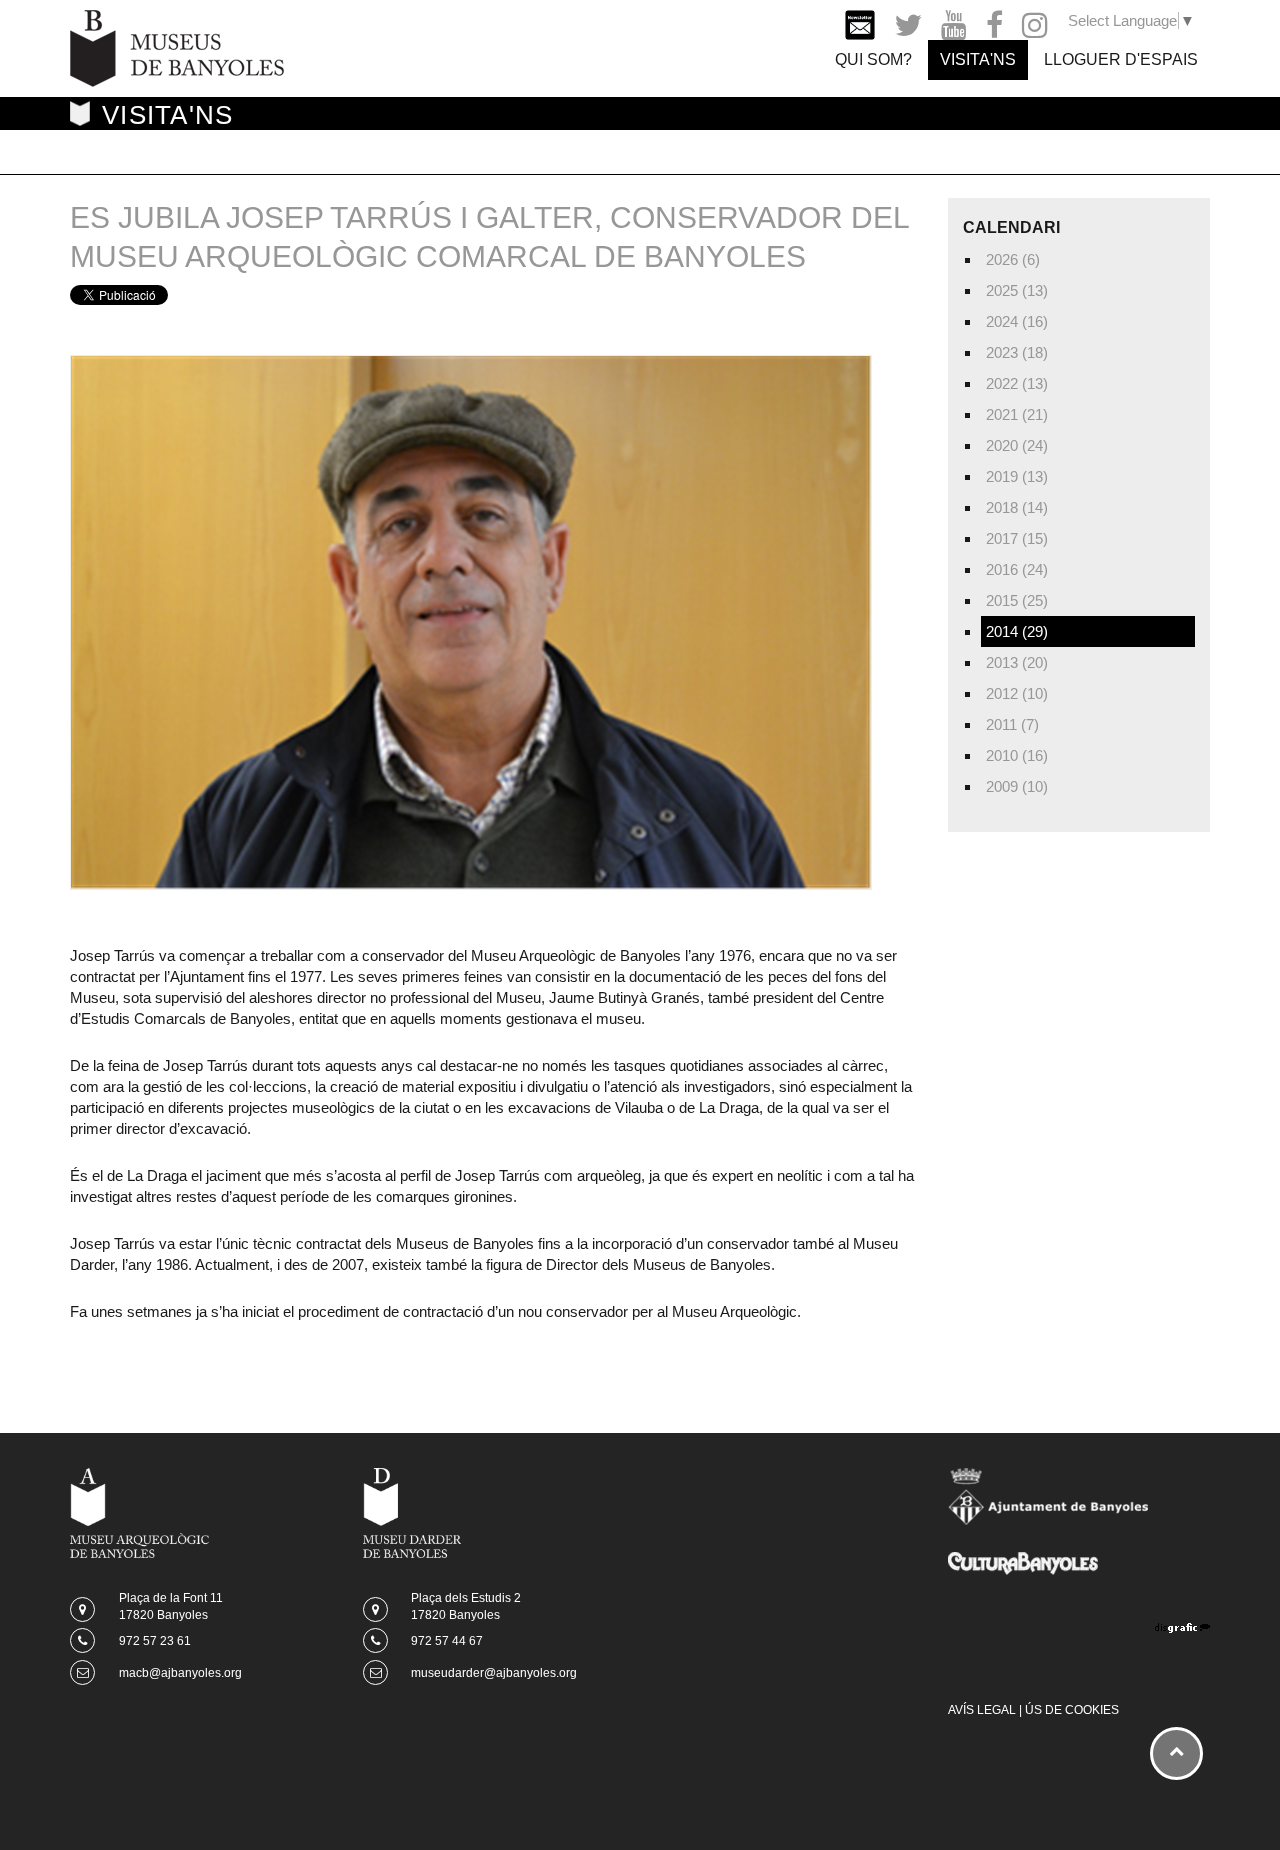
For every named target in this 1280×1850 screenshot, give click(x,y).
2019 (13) (1017, 476)
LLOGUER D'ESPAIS (1121, 59)
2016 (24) (1017, 569)
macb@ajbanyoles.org (180, 1673)
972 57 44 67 (447, 1641)
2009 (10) (1017, 786)
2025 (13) (1017, 290)
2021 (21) (1017, 414)
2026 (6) (1013, 259)
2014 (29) (1017, 631)
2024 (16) (1017, 321)
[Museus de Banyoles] (177, 46)
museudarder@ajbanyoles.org (494, 1673)
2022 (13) (1017, 383)
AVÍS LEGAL (982, 1710)
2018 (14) (1017, 507)
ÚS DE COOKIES (1072, 1710)
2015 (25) (1017, 600)
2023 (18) (1017, 352)
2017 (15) (1017, 538)
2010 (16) (1017, 755)
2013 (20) (1017, 662)
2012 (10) (1017, 693)
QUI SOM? (873, 59)
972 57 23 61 (155, 1641)
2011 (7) (1012, 724)
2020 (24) (1017, 445)
